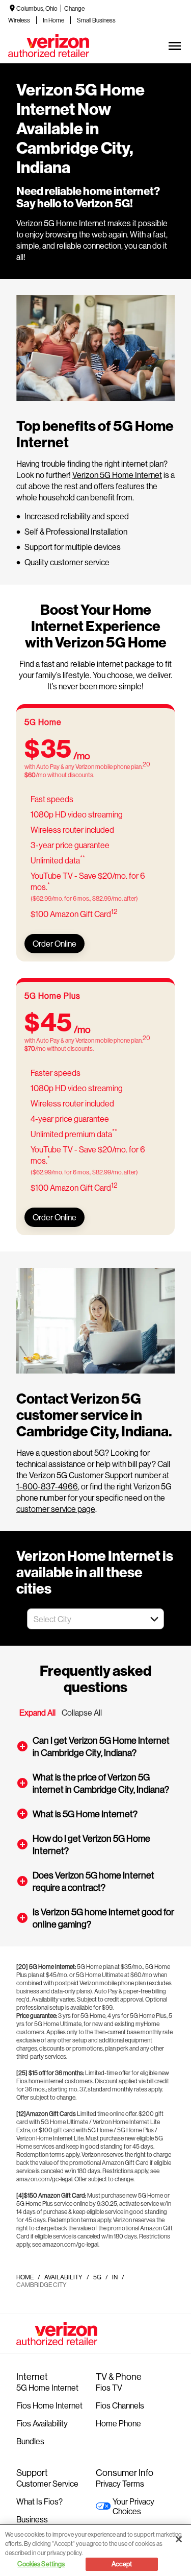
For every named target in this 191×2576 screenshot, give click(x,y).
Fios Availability (42, 2423)
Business (32, 2519)
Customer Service (47, 2483)
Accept (122, 2564)
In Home (53, 20)
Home (25, 2277)
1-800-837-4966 (47, 1486)
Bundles (30, 2441)
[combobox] (84, 1619)
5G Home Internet (47, 2387)
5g (97, 2277)
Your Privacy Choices (133, 2506)
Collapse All (82, 1712)
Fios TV (109, 2387)
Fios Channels (120, 2405)
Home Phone (118, 2423)
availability (63, 2277)
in (115, 2277)
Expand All (37, 1712)
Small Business (96, 20)
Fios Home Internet (49, 2405)
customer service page (56, 1509)
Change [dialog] (74, 8)
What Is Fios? (39, 2501)
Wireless (19, 20)
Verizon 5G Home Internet (117, 475)
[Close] (179, 2539)
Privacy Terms (120, 2483)
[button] (154, 1619)
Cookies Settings (41, 2564)
